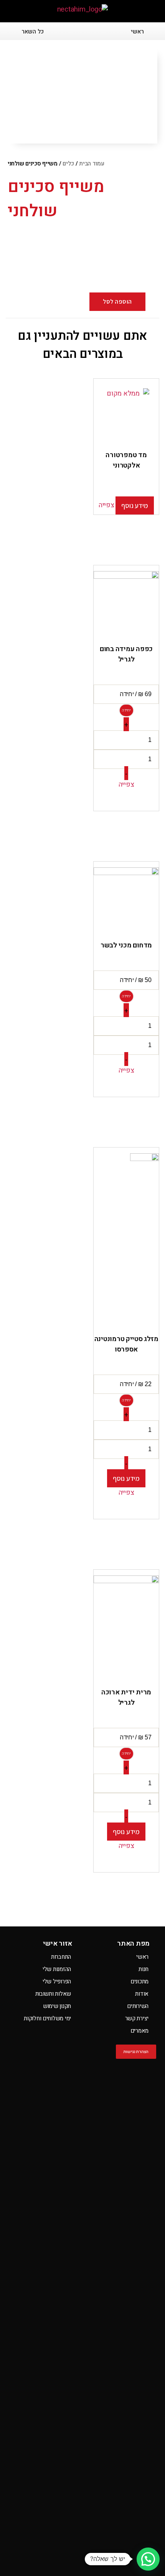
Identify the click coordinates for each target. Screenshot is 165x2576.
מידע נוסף (135, 505)
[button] (144, 12)
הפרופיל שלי (57, 1981)
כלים (68, 164)
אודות (142, 1994)
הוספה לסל (117, 302)
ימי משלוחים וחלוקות (47, 2018)
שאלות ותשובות (53, 1994)
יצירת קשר (137, 2018)
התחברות (61, 1957)
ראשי (142, 1957)
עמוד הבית (92, 164)
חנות (144, 1969)
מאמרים (139, 2031)
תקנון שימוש (57, 2006)
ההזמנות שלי (57, 1969)
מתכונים (139, 1981)
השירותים (138, 2006)
